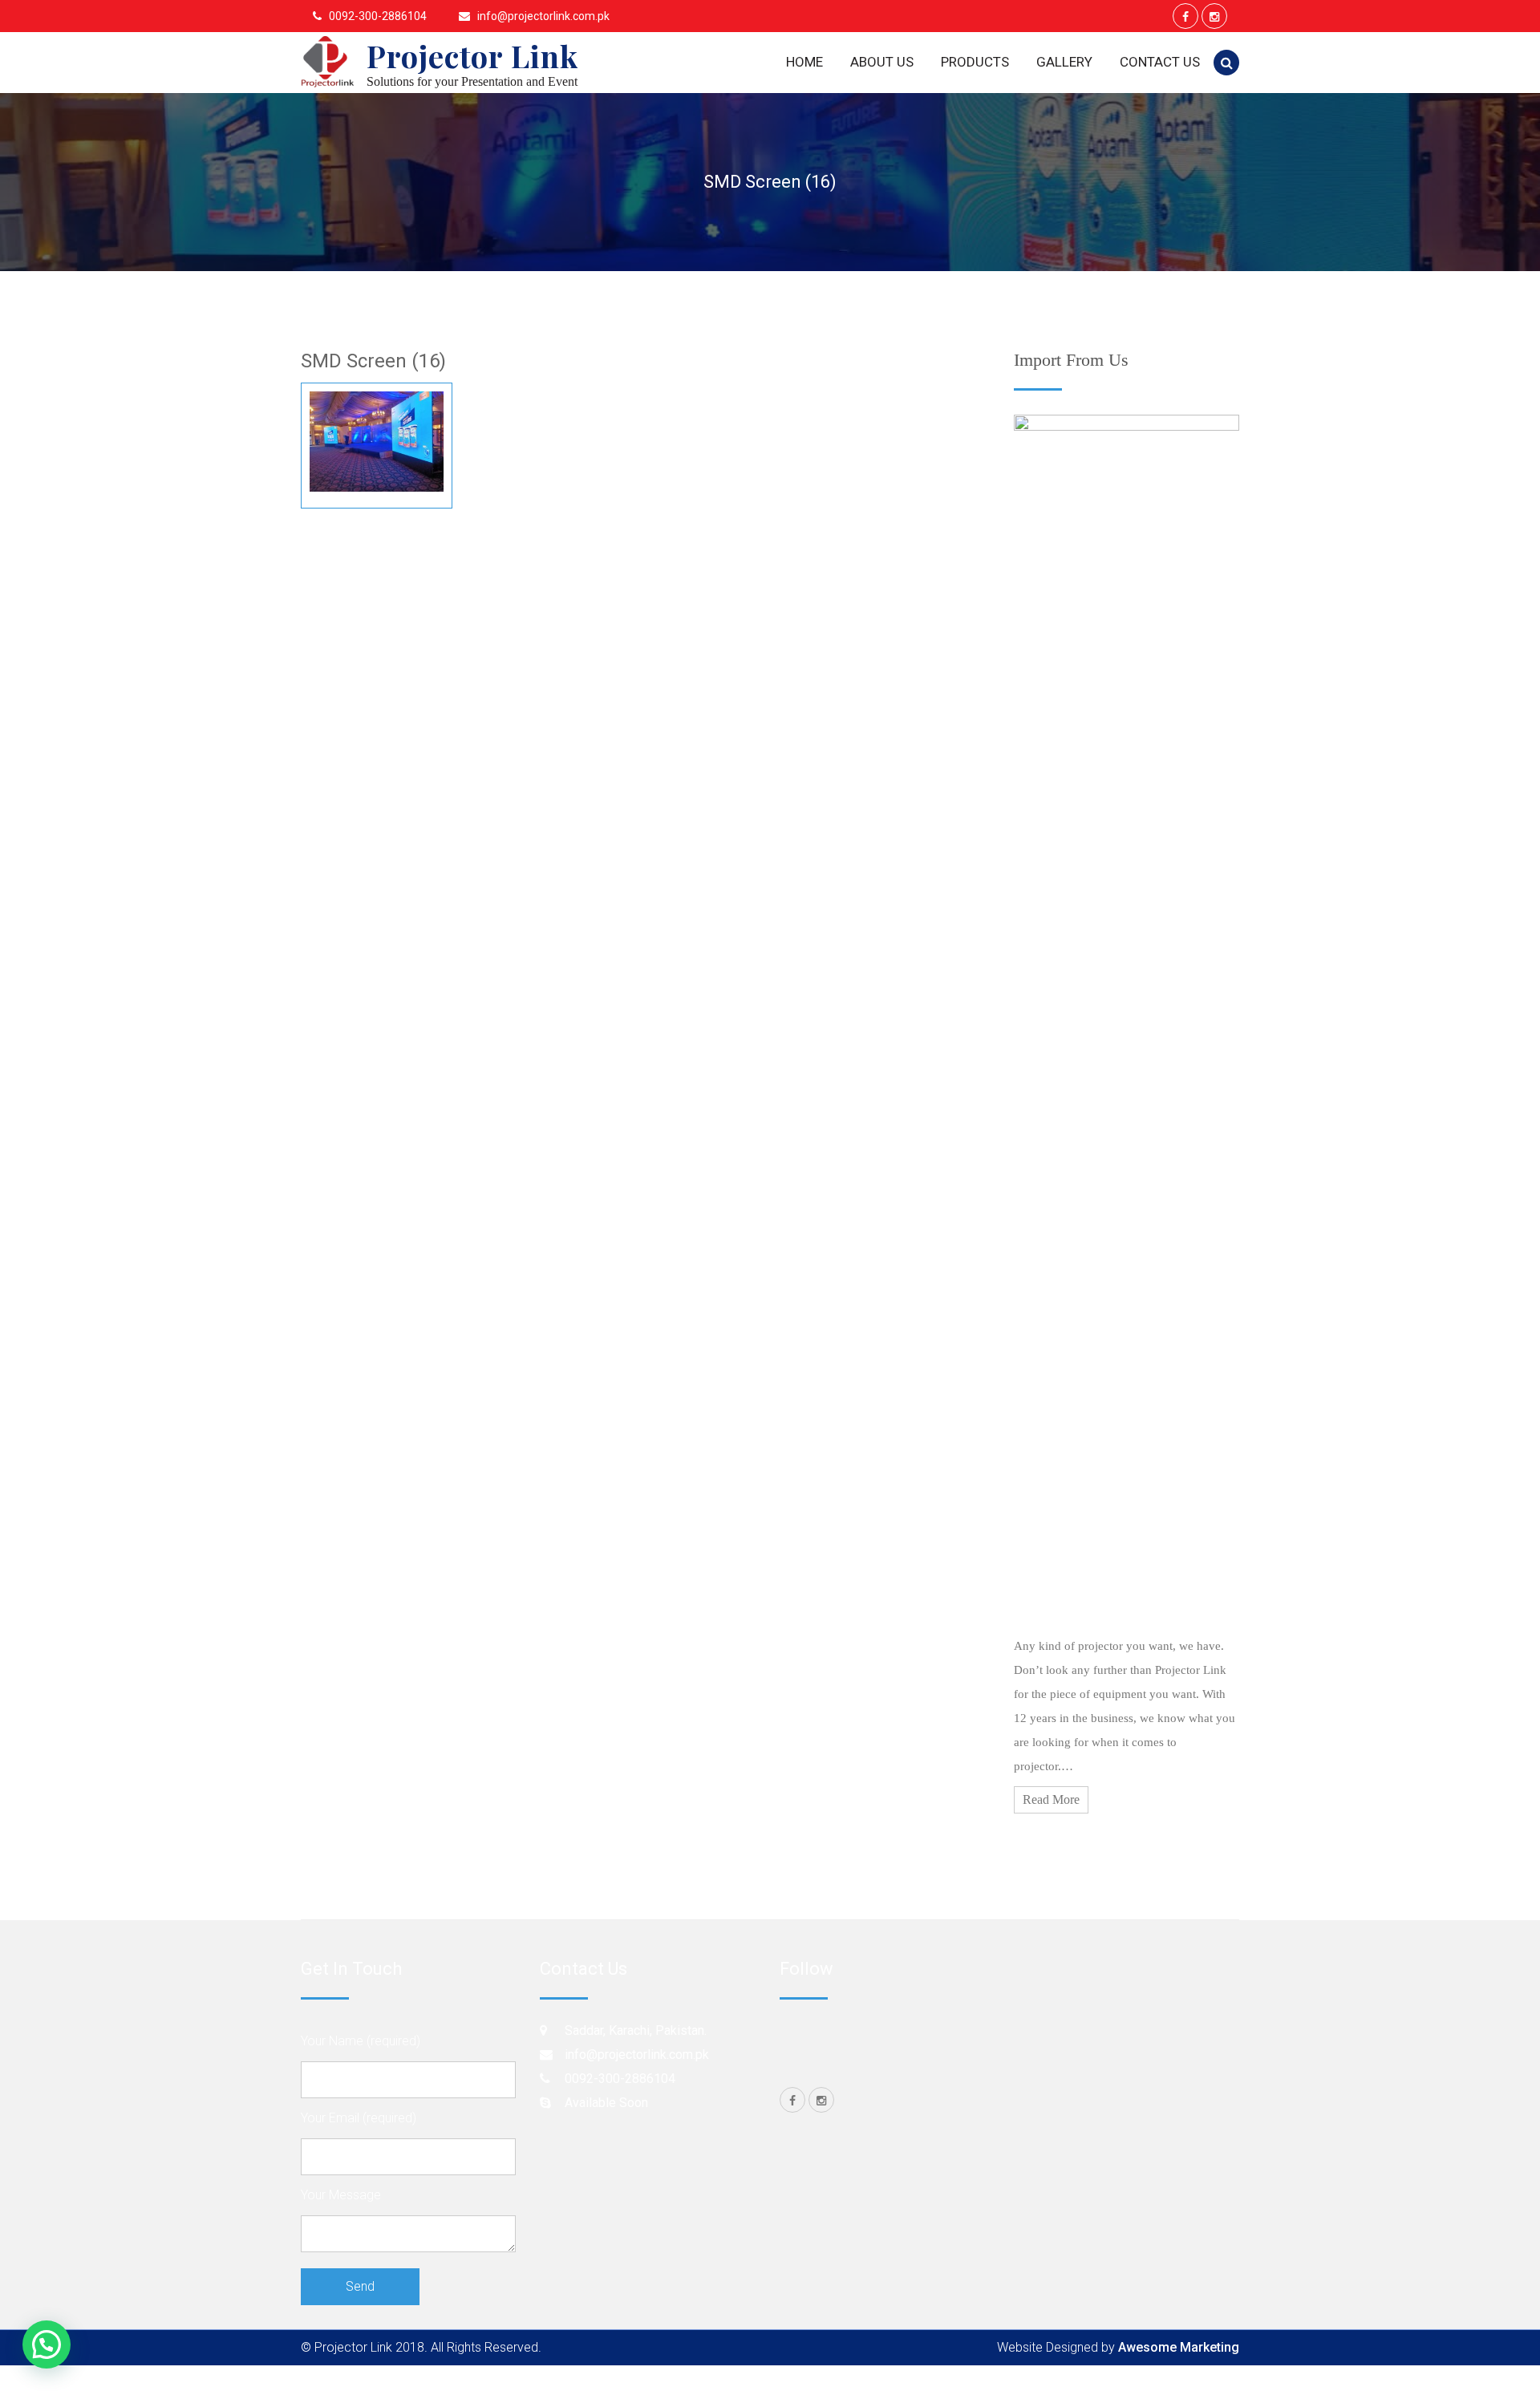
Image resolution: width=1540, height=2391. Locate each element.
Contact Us (1160, 62)
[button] (47, 2344)
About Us (882, 62)
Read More (1051, 1799)
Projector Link (472, 56)
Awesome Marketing (1179, 2347)
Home (804, 62)
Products (975, 62)
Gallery (1064, 62)
